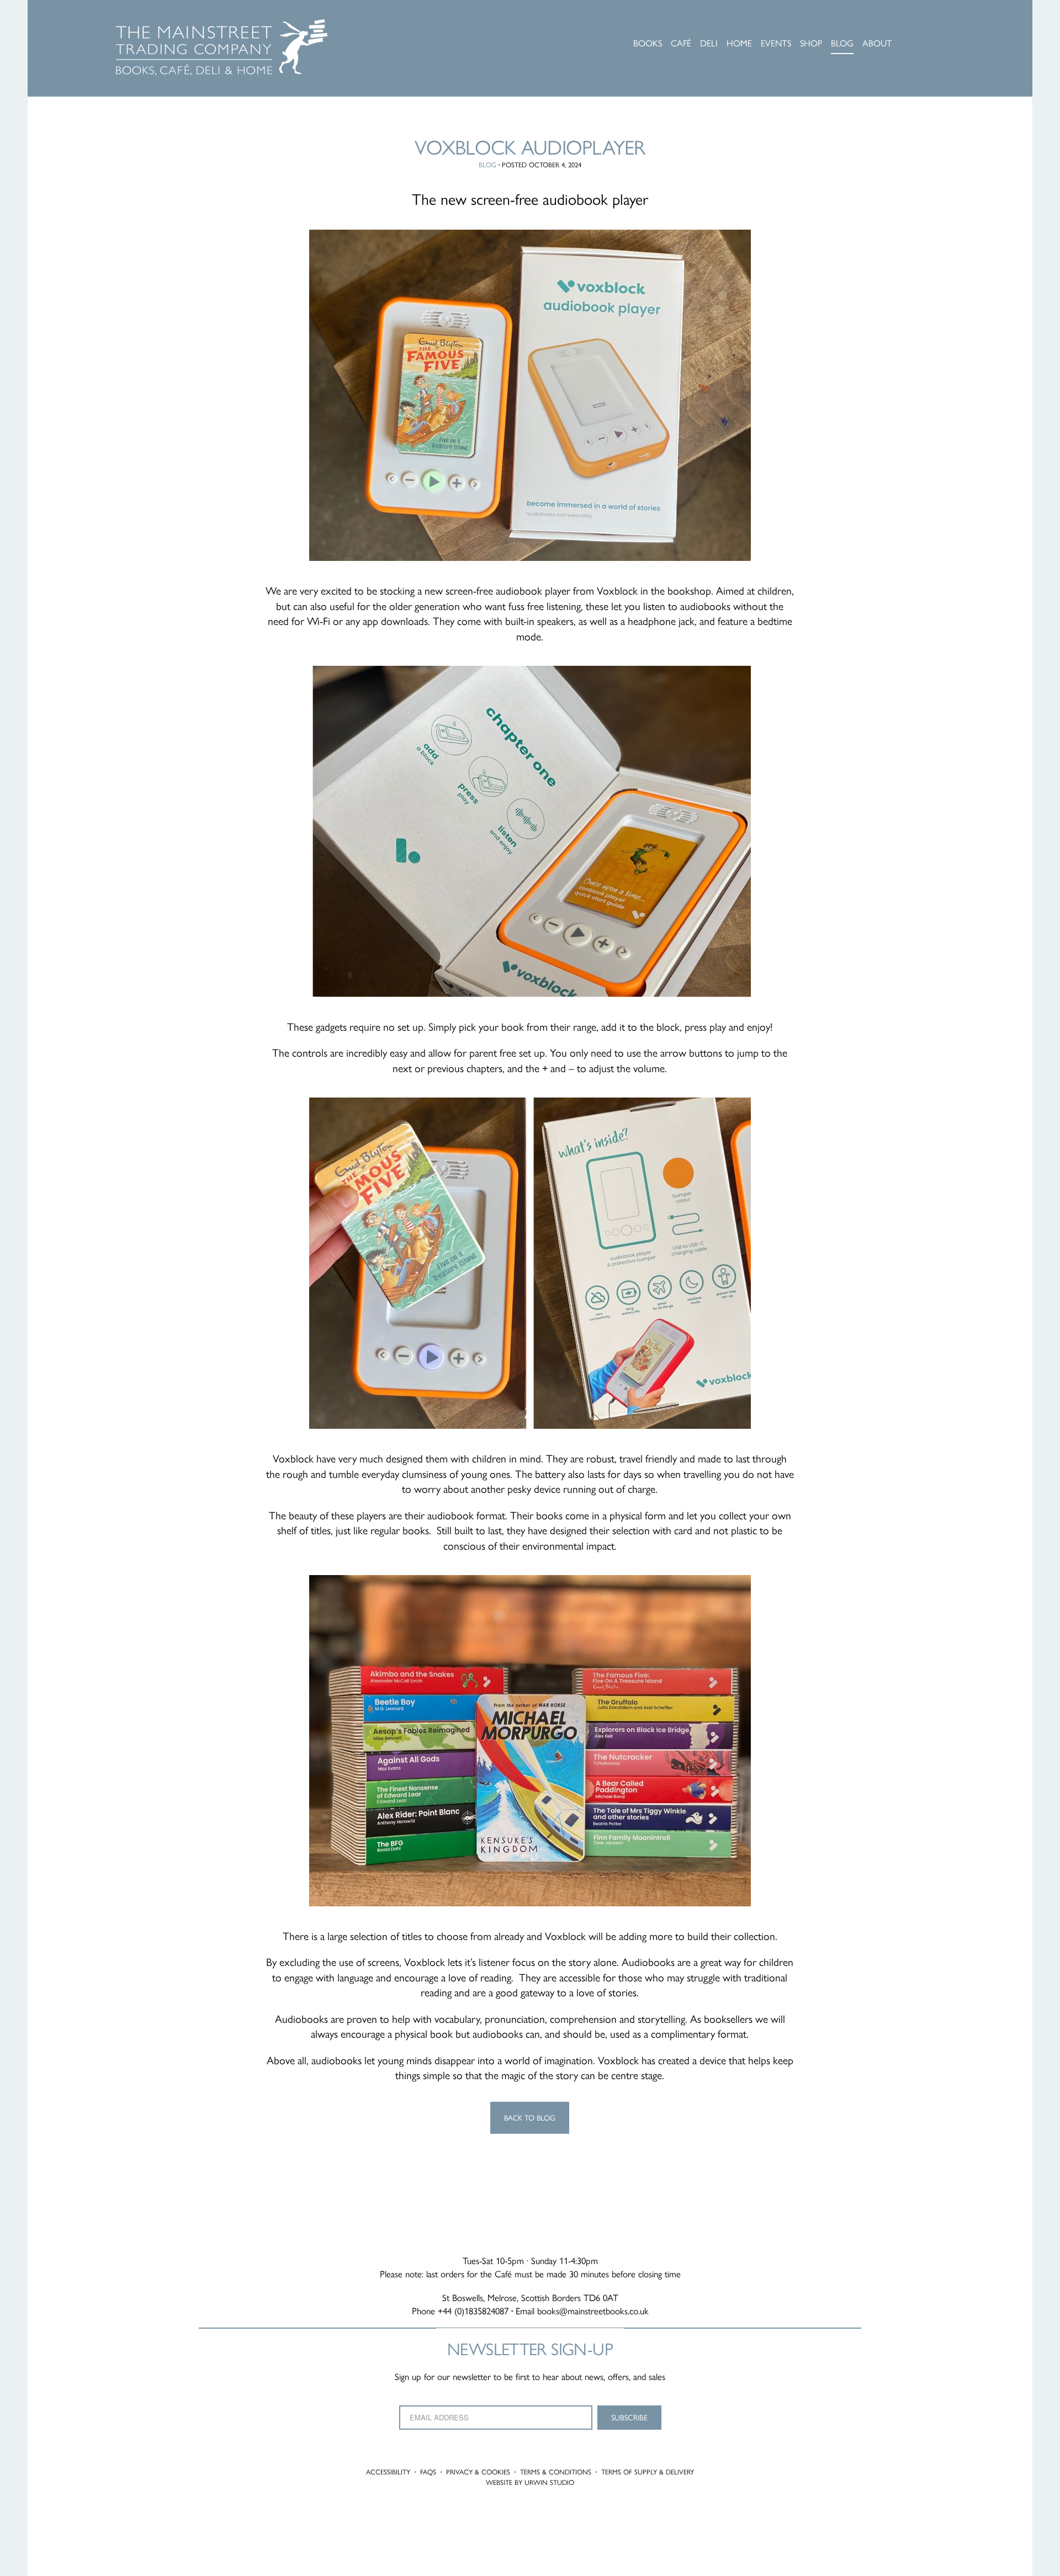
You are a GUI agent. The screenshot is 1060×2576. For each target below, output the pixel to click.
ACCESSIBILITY (388, 2472)
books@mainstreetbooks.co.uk (593, 2310)
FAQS (428, 2472)
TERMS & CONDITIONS (556, 2472)
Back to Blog (530, 2117)
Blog (487, 165)
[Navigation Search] (941, 25)
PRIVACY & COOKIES (478, 2472)
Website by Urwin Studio (530, 2482)
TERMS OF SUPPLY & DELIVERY (648, 2472)
